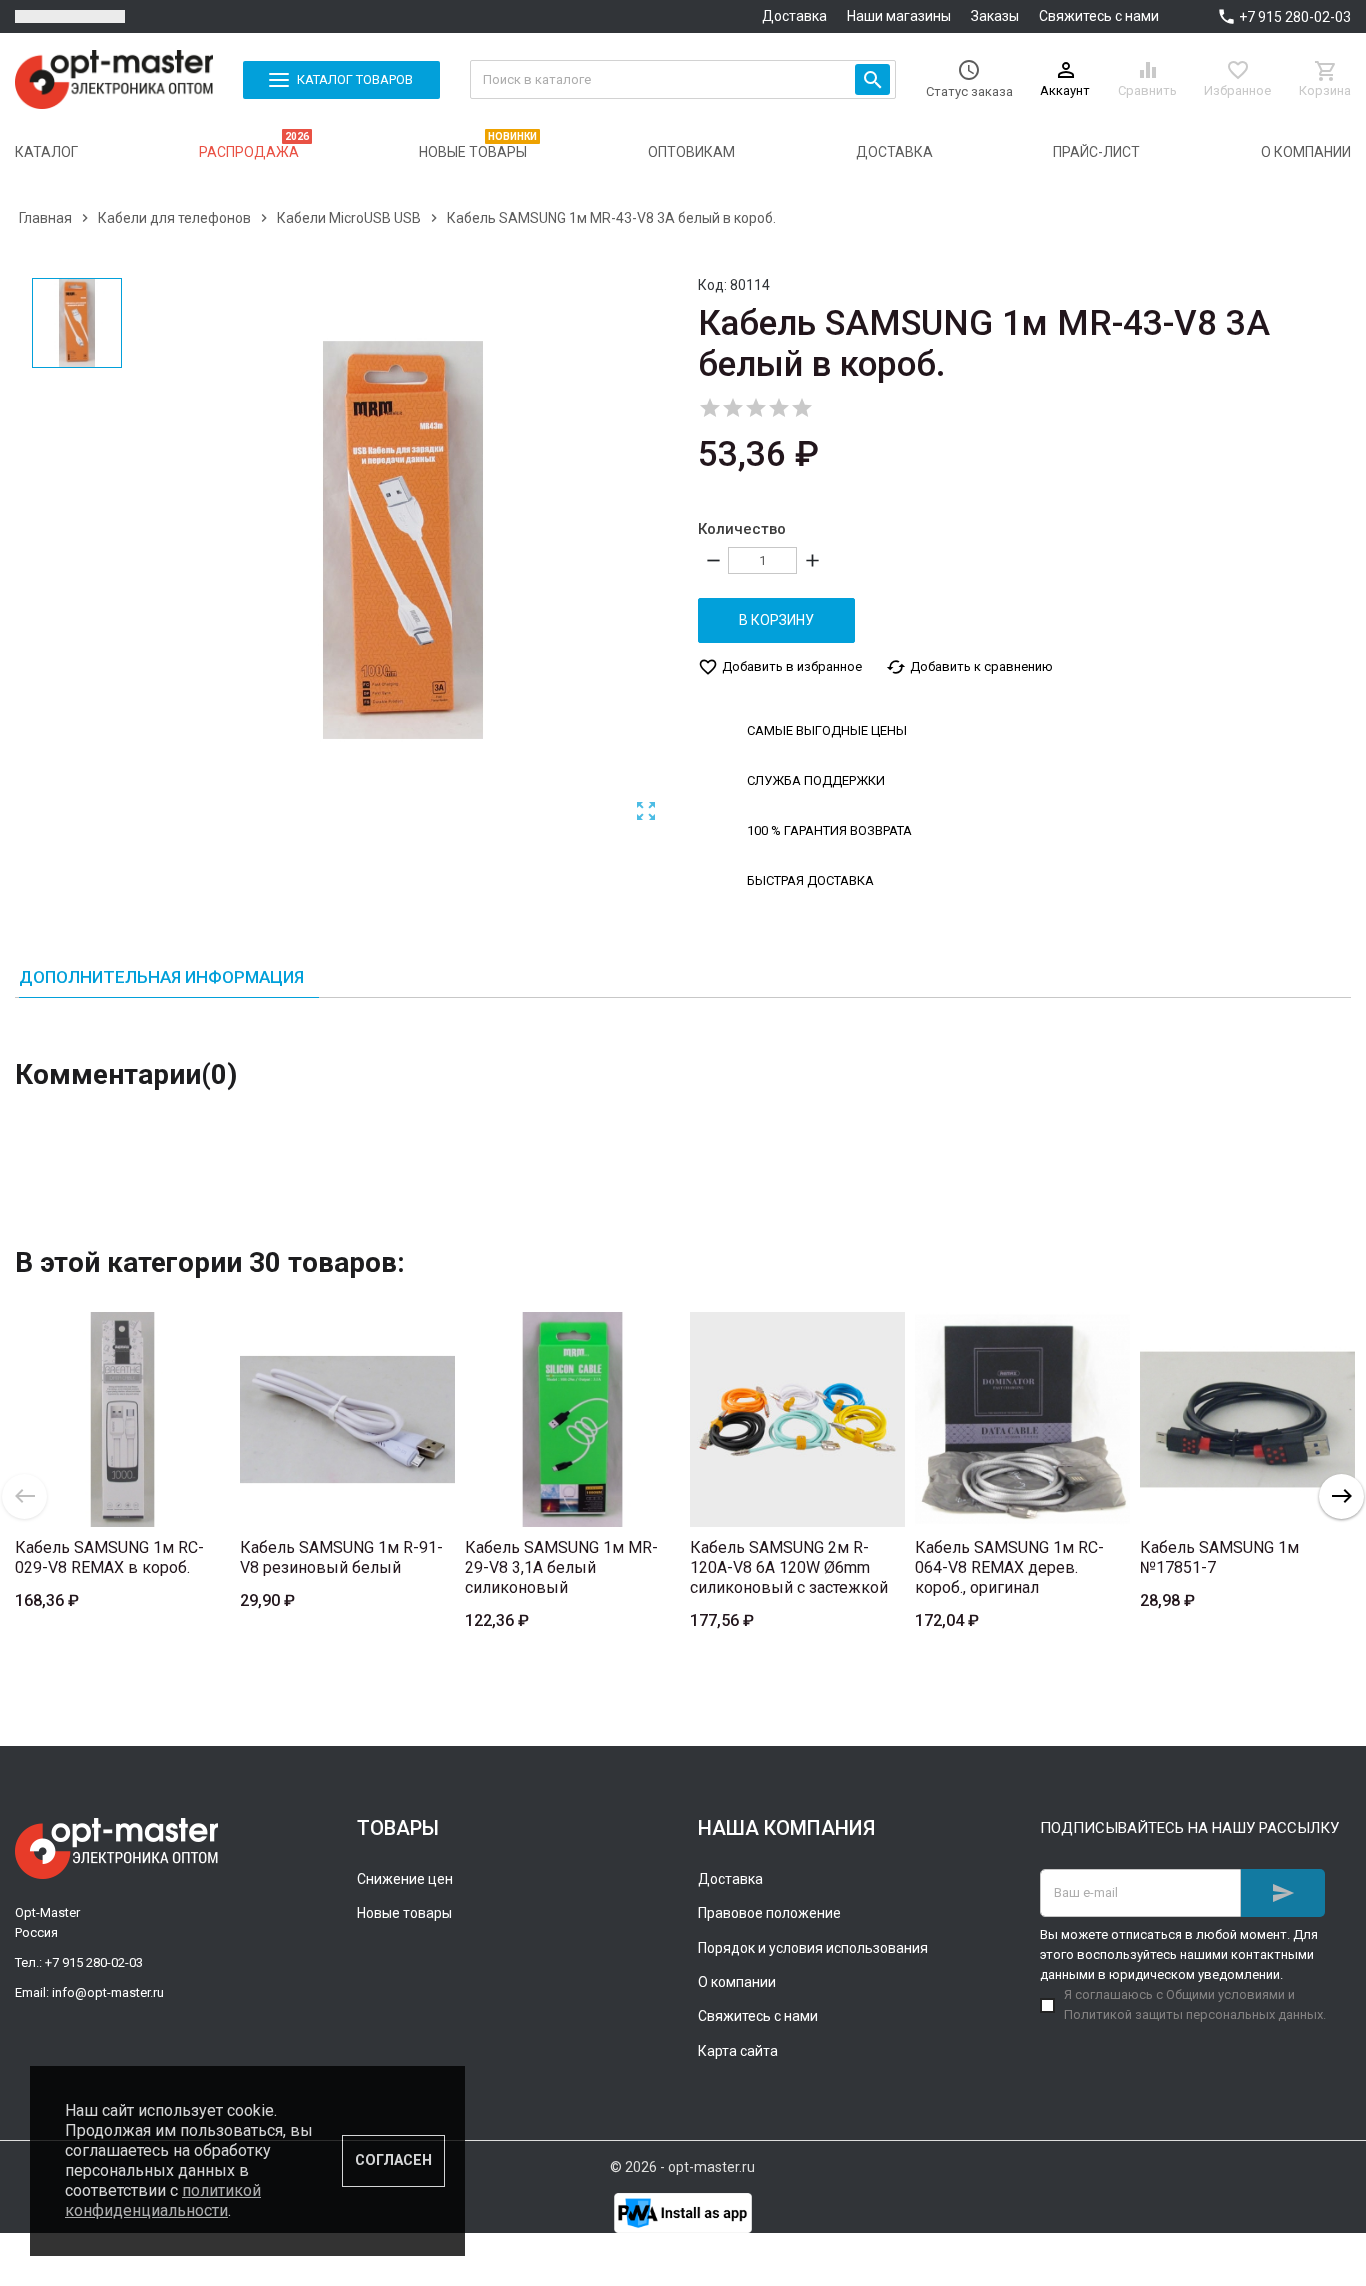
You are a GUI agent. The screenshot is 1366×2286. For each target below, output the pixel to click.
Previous (24, 1496)
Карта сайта (738, 2051)
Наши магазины (899, 16)
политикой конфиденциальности (163, 2200)
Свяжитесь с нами (1099, 16)
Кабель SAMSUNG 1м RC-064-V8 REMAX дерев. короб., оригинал (1009, 1567)
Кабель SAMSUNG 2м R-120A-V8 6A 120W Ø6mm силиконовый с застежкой (789, 1567)
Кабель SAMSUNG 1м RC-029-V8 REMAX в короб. (109, 1557)
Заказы (995, 16)
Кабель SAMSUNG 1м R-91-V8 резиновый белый (341, 1557)
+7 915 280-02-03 (1295, 17)
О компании (737, 1982)
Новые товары (404, 1913)
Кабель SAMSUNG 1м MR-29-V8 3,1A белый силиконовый (561, 1567)
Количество (742, 529)
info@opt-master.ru (108, 1992)
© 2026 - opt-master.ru (682, 2167)
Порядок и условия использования (813, 1948)
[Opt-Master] (114, 79)
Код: (712, 285)
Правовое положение (769, 1913)
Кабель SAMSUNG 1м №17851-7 (1219, 1557)
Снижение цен (405, 1879)
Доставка (794, 16)
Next (1341, 1496)
